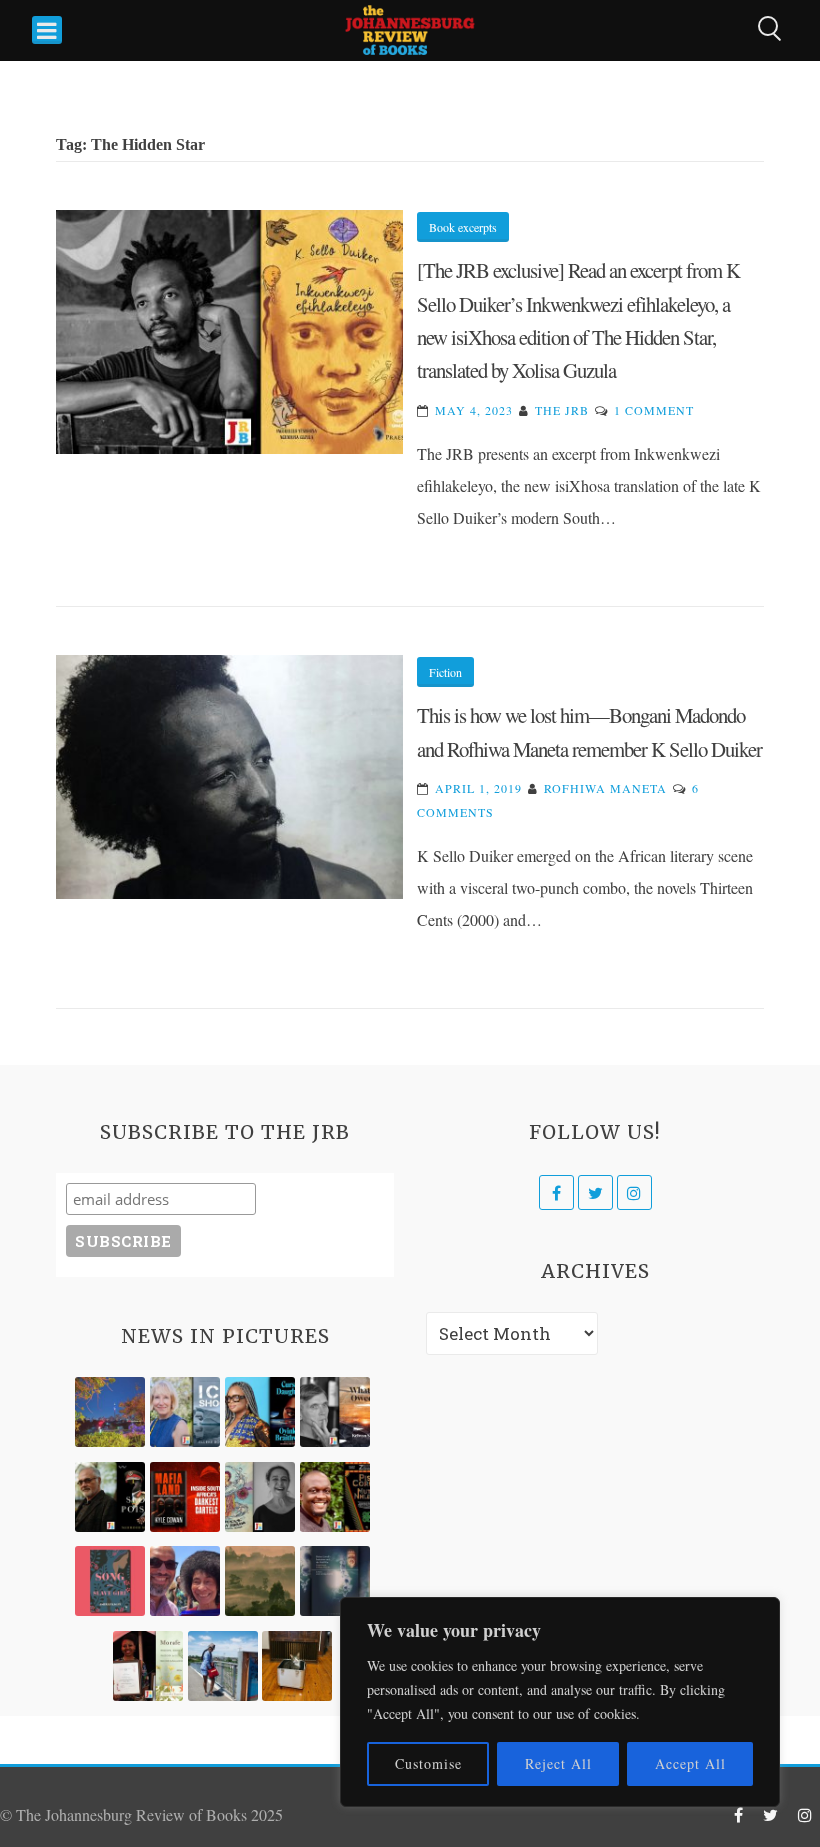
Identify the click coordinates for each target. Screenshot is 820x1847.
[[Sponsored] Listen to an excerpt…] (260, 1412)
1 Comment (654, 410)
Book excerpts (463, 227)
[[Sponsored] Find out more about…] (110, 1581)
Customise (428, 1763)
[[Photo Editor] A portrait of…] (223, 1666)
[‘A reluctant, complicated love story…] (185, 1412)
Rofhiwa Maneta (605, 788)
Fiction (445, 672)
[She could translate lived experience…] (185, 1581)
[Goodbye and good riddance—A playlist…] (297, 1666)
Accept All (690, 1763)
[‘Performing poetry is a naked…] (260, 1497)
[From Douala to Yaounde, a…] (260, 1581)
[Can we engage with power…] (110, 1497)
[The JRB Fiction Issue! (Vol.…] (110, 1412)
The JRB (562, 410)
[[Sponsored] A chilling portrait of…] (185, 1497)
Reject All (558, 1763)
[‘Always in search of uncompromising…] (335, 1412)
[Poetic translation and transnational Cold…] (335, 1581)
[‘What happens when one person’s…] (335, 1497)
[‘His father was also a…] (148, 1666)
